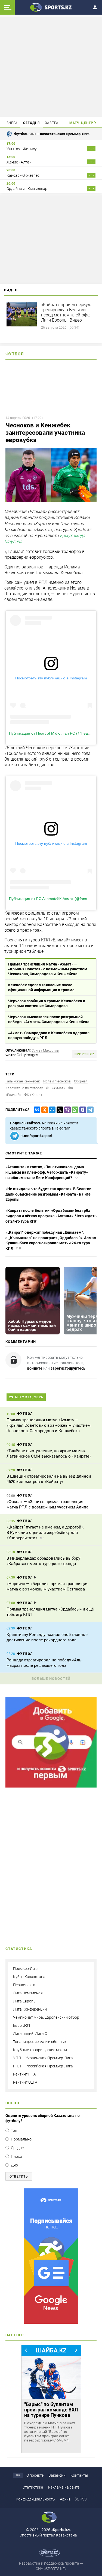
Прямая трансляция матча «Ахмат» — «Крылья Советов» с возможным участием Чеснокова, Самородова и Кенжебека (48, 969)
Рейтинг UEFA (25, 2082)
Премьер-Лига (26, 1969)
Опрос (12, 2103)
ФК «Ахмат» (55, 1088)
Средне (17, 2148)
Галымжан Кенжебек (23, 1081)
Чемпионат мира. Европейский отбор (46, 2017)
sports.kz (84, 1054)
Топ (14, 2130)
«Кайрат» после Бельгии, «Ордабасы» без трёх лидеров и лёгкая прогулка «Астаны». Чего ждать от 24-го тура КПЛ (51, 1216)
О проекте (35, 2475)
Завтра (52, 123)
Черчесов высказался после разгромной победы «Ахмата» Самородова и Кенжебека (49, 1019)
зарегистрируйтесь (68, 1368)
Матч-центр (81, 123)
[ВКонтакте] (36, 1110)
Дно (14, 2165)
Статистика (33, 2487)
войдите (35, 1368)
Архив (65, 2499)
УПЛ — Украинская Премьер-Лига (43, 2058)
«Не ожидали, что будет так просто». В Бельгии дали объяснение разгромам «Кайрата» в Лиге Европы (48, 1194)
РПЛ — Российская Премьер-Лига (43, 2066)
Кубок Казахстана (29, 1977)
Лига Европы (25, 2001)
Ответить (19, 2176)
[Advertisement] (51, 67)
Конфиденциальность (35, 2499)
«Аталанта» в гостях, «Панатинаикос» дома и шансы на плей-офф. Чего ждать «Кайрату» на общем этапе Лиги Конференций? (47, 1172)
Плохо (16, 2156)
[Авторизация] (97, 6)
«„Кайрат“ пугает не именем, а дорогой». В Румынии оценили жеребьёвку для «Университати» (45, 1533)
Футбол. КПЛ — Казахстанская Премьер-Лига (52, 134)
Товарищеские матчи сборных (40, 2042)
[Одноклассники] (44, 1110)
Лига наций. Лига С (30, 2034)
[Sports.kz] (51, 7)
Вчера (12, 123)
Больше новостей (51, 1679)
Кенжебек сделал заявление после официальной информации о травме (41, 987)
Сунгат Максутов (45, 1050)
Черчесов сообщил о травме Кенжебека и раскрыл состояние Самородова (47, 1003)
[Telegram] (89, 1110)
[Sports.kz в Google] (51, 1786)
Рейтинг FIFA (24, 2074)
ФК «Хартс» (33, 1095)
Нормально (21, 2139)
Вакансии (57, 2475)
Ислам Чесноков (57, 1081)
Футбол (15, 354)
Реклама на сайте (64, 2487)
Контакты (79, 2475)
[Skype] (82, 1110)
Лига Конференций (30, 2009)
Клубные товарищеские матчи (40, 2050)
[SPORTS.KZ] (51, 2256)
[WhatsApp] (74, 1110)
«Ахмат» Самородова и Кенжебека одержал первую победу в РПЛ (49, 1035)
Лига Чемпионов (28, 1993)
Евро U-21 (22, 2025)
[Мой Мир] (51, 1110)
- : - (91, 149)
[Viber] (66, 1110)
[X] (59, 1110)
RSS (83, 2499)
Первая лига (24, 1985)
